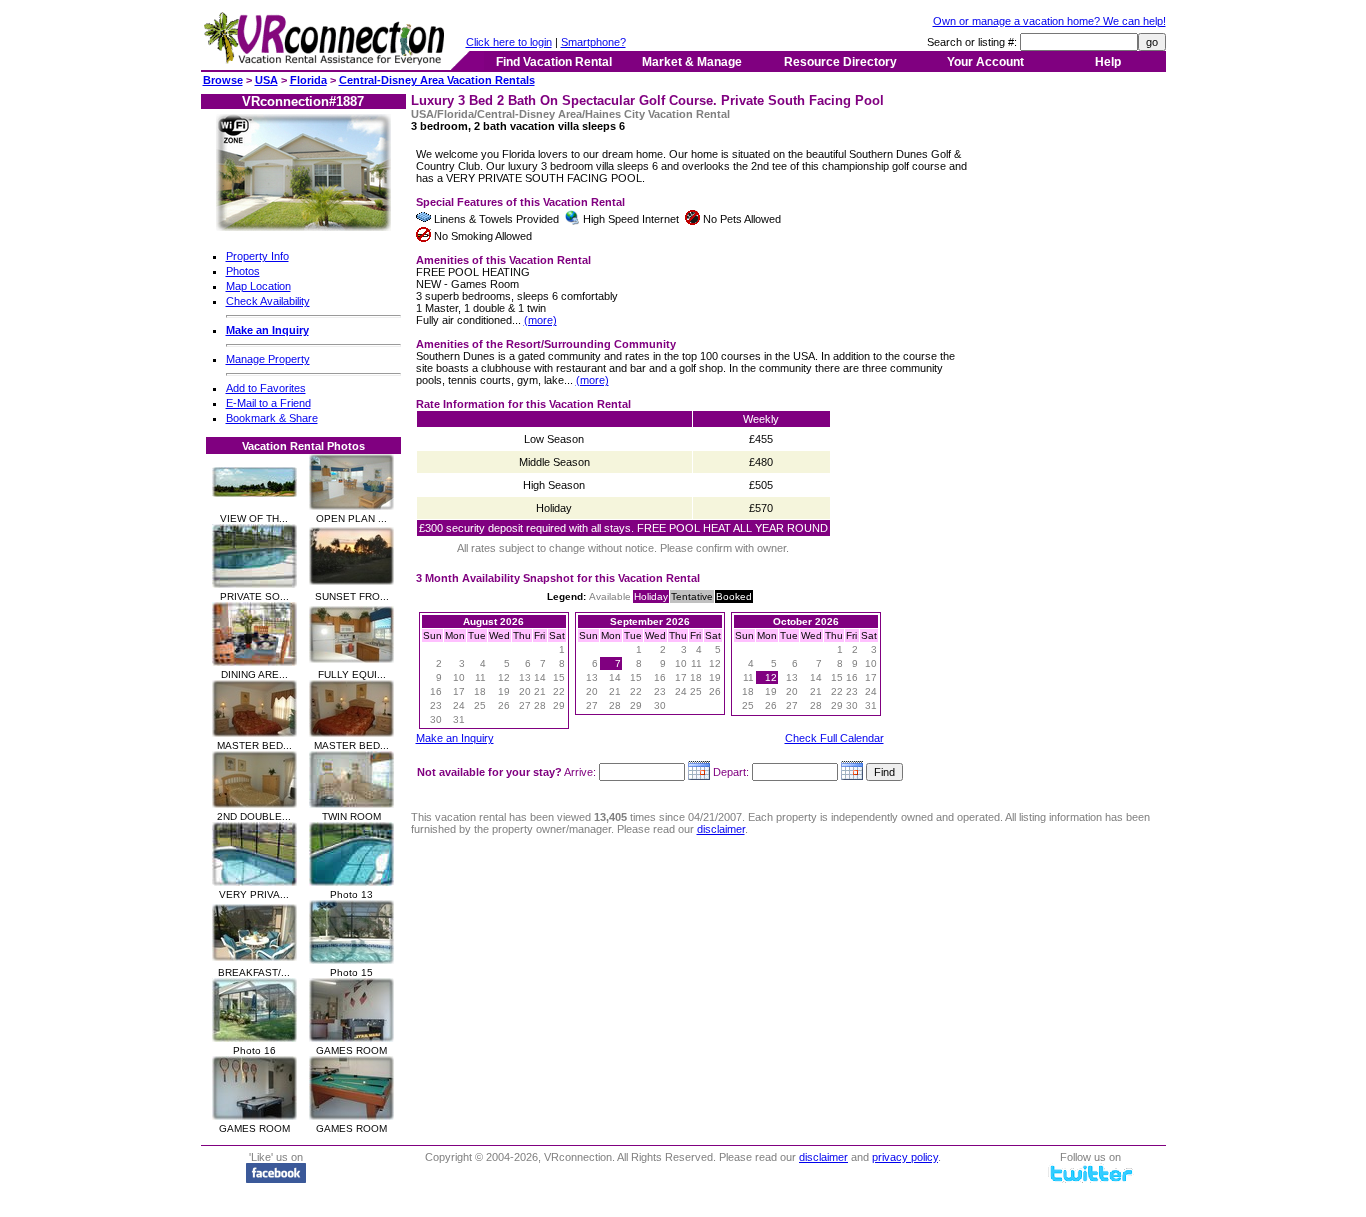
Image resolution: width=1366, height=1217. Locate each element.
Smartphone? (593, 42)
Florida (308, 80)
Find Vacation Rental (554, 62)
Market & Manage (692, 62)
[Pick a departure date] (852, 772)
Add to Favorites (266, 388)
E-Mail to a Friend (268, 403)
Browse (223, 80)
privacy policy (905, 1157)
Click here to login (509, 42)
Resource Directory (840, 62)
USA (266, 80)
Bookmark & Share (272, 418)
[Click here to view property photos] (303, 227)
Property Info (257, 256)
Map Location (258, 286)
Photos (243, 271)
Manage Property (268, 359)
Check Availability (268, 301)
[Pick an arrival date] (699, 772)
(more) (540, 320)
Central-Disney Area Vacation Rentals (437, 80)
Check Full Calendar (834, 738)
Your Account (985, 62)
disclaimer (721, 829)
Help (1108, 62)
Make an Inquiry (455, 738)
